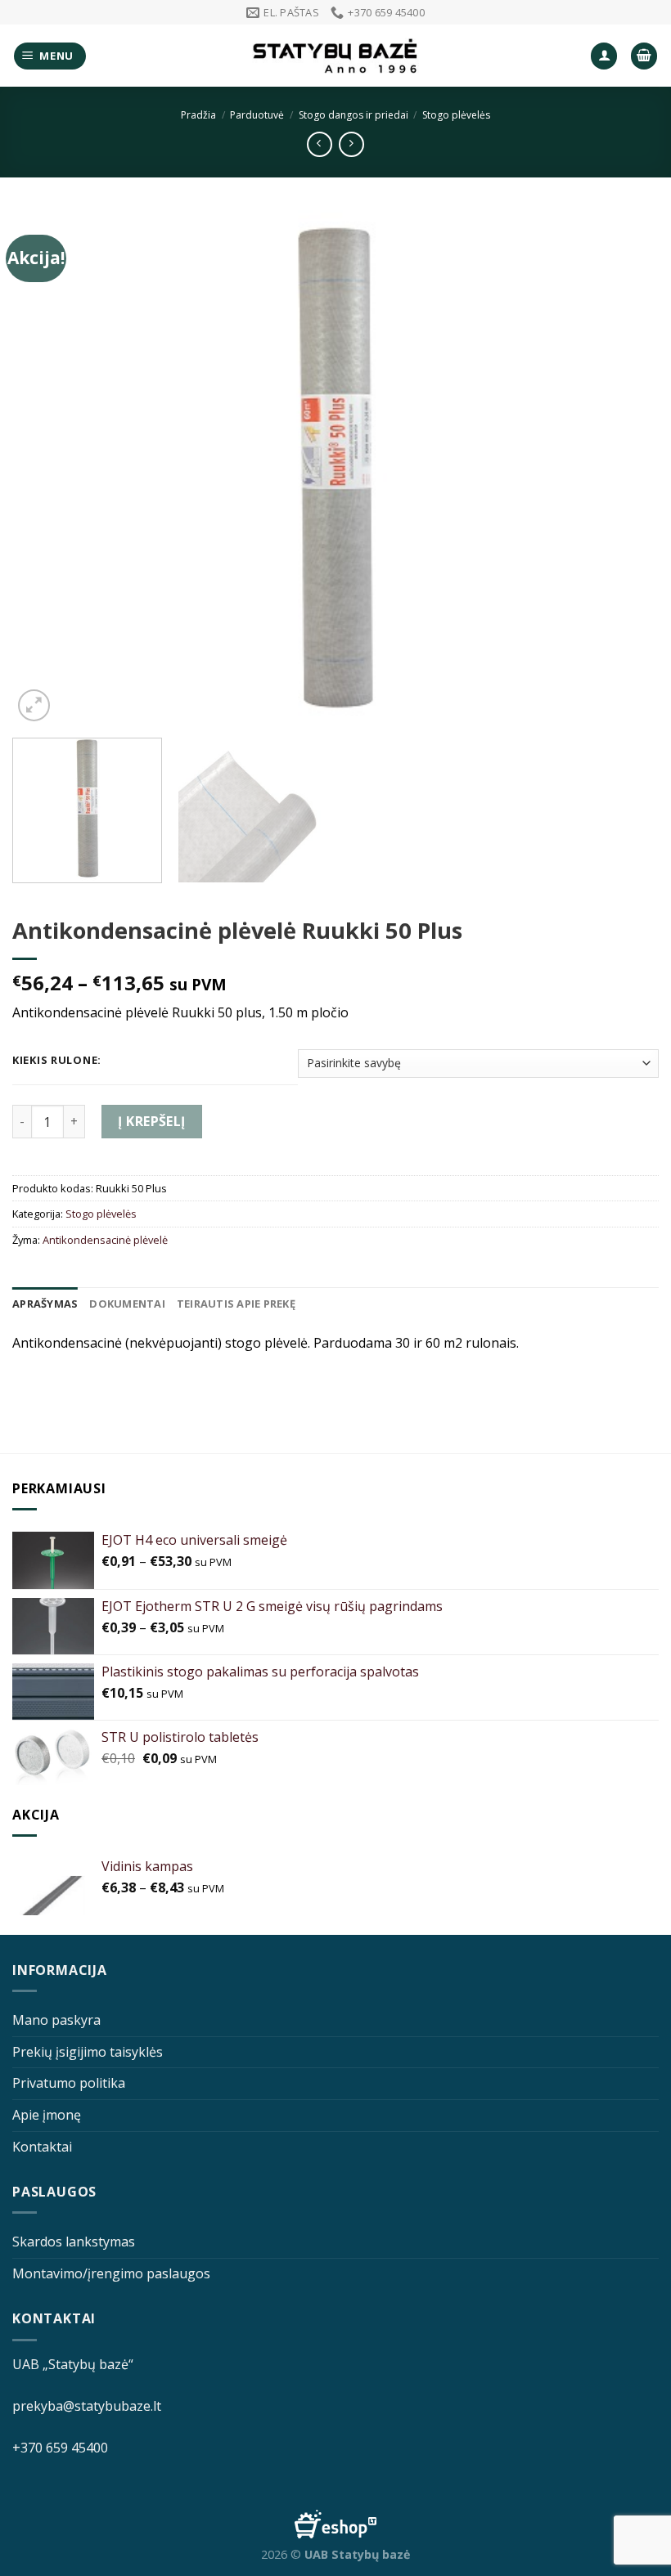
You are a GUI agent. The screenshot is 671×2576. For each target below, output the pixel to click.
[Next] (625, 468)
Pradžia (198, 115)
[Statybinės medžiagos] (336, 56)
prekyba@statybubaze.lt (87, 2406)
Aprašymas (45, 1304)
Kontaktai (42, 2147)
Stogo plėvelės (456, 115)
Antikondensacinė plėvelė (105, 1240)
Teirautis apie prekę (236, 1304)
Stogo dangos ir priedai (354, 115)
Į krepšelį (152, 1121)
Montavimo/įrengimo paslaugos (111, 2273)
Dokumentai (127, 1304)
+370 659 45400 (60, 2448)
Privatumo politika (69, 2083)
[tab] (45, 1304)
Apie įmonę (47, 2115)
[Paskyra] (604, 56)
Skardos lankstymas (74, 2242)
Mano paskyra (56, 2020)
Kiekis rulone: (57, 1061)
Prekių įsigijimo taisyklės (88, 2052)
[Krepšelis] (644, 56)
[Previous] (46, 468)
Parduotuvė (257, 115)
